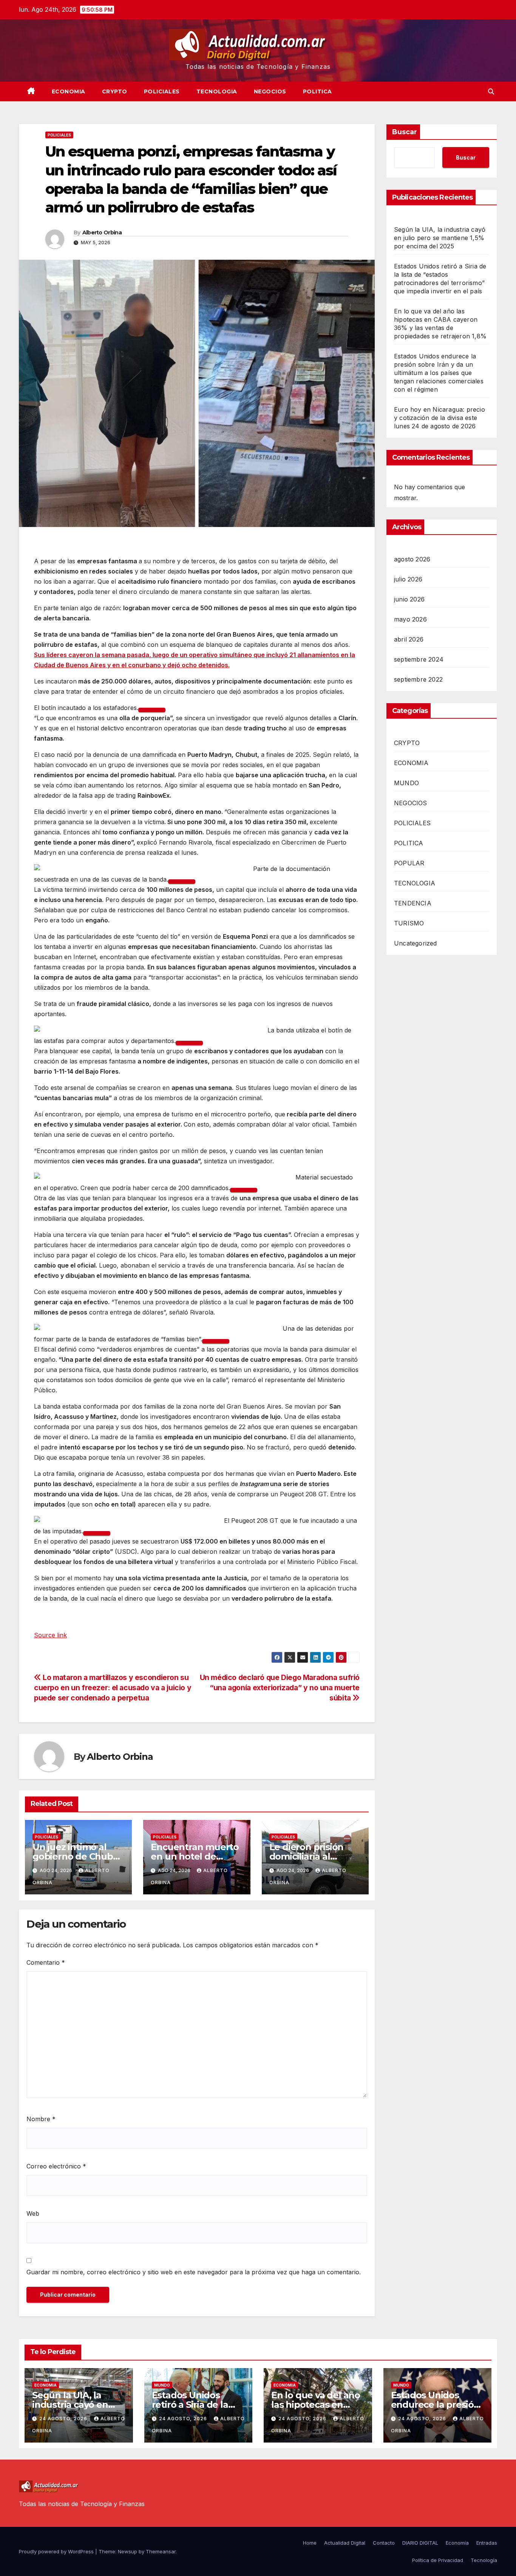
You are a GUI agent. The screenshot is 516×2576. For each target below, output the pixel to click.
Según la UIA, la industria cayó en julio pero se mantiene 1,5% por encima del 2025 (440, 238)
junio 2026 (409, 599)
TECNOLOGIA (217, 91)
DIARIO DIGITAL (420, 2543)
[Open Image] (152, 710)
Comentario (46, 1962)
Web (33, 2213)
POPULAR (409, 863)
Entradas (487, 2543)
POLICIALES (162, 91)
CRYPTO (115, 91)
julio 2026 (408, 579)
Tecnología (484, 2560)
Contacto (384, 2543)
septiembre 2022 (418, 679)
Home (310, 2543)
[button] (491, 91)
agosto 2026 (412, 559)
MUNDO (406, 783)
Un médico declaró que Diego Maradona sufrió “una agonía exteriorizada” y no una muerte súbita (280, 1688)
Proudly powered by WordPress (57, 2551)
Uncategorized (416, 943)
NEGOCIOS (270, 91)
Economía (457, 2543)
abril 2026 (409, 639)
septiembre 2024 (419, 659)
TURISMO (409, 923)
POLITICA (317, 91)
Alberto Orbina (102, 232)
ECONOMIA (69, 91)
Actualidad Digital (345, 2543)
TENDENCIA (413, 903)
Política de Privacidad (438, 2560)
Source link (50, 1635)
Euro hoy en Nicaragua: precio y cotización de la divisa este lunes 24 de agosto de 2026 (440, 418)
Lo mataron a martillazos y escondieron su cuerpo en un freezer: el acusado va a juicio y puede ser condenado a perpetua (113, 1688)
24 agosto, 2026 (64, 2419)
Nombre (41, 2119)
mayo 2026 (410, 619)
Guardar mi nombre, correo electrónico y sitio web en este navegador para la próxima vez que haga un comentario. (194, 2272)
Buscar (405, 132)
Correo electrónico (56, 2166)
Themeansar (161, 2551)
